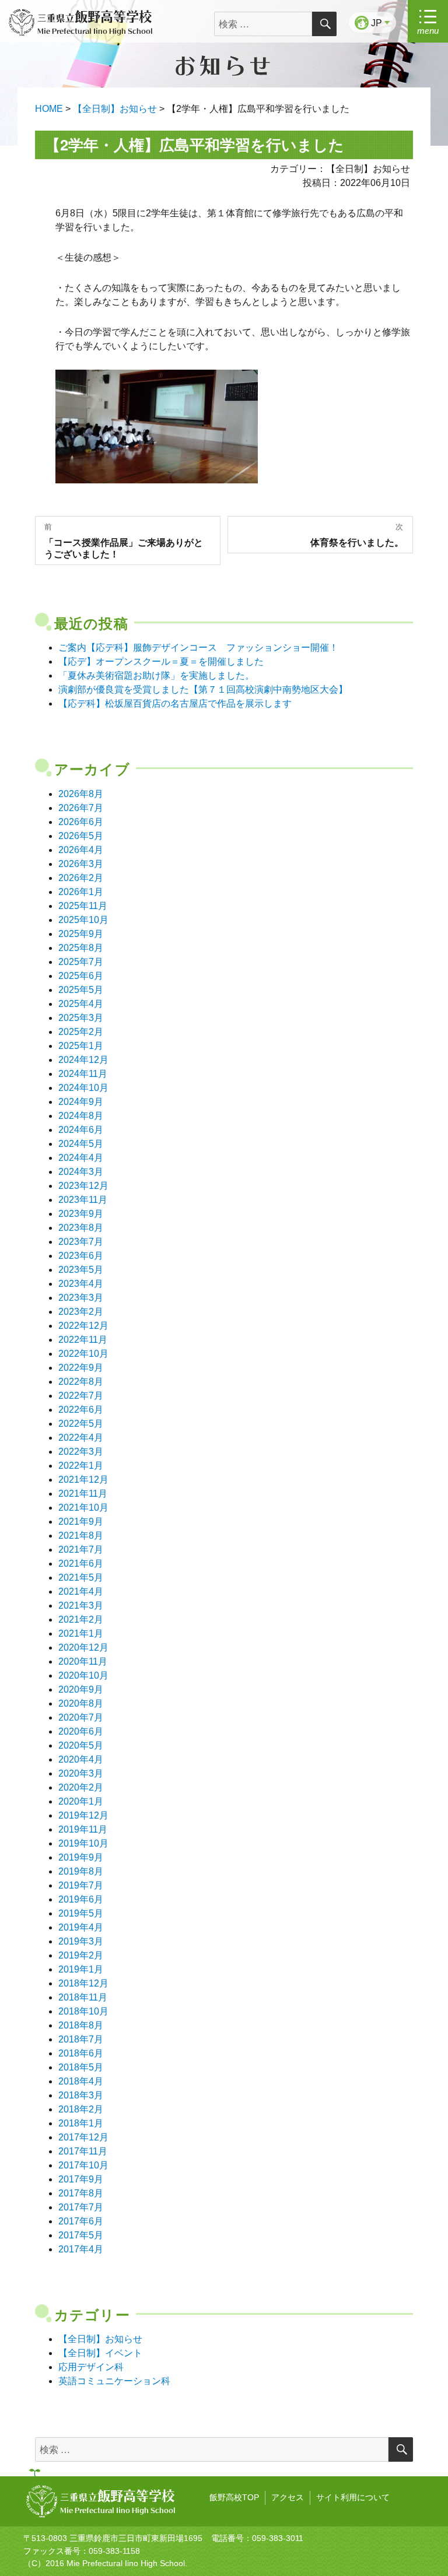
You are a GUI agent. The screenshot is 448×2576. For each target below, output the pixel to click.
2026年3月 (81, 864)
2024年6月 (81, 1130)
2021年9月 (81, 1522)
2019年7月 (81, 1885)
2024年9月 (81, 1102)
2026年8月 (81, 794)
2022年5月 (81, 1424)
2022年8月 (81, 1382)
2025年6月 (81, 976)
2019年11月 (83, 1829)
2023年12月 (83, 1186)
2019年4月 (81, 1927)
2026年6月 (81, 822)
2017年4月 (81, 2249)
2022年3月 (81, 1452)
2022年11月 (83, 1340)
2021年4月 (81, 1591)
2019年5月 (81, 1913)
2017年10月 (83, 2165)
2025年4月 (81, 1004)
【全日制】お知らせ (100, 2339)
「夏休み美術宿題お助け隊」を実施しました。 (156, 675)
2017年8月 (81, 2193)
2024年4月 (81, 1158)
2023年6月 (81, 1256)
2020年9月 (81, 1689)
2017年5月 (81, 2235)
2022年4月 (81, 1438)
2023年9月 (81, 1214)
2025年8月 (81, 948)
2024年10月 (83, 1088)
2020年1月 (81, 1801)
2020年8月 (81, 1703)
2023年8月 (81, 1228)
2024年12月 (83, 1060)
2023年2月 (81, 1312)
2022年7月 (81, 1396)
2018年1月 (81, 2123)
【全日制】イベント (100, 2353)
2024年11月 (83, 1074)
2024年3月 (81, 1172)
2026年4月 (81, 850)
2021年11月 (83, 1494)
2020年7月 (81, 1717)
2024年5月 (81, 1144)
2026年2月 (81, 878)
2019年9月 (81, 1857)
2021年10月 (83, 1508)
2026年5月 (81, 836)
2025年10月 (83, 920)
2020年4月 (81, 1759)
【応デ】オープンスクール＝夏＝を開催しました (161, 661)
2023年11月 (83, 1200)
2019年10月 (83, 1843)
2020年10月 (83, 1675)
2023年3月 (81, 1298)
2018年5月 (81, 2067)
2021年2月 (81, 1619)
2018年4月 (81, 2081)
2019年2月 (81, 1955)
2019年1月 (81, 1969)
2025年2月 (81, 1032)
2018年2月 (81, 2109)
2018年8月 (81, 2025)
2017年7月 (81, 2207)
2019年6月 (81, 1899)
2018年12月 (83, 1983)
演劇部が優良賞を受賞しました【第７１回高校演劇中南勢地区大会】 (203, 689)
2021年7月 (81, 1550)
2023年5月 (81, 1270)
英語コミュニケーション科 (114, 2381)
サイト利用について (353, 2497)
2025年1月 (81, 1046)
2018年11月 (83, 1997)
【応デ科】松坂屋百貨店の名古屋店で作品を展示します (175, 703)
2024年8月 (81, 1116)
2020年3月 (81, 1773)
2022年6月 (81, 1410)
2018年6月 (81, 2053)
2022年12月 (83, 1326)
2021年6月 (81, 1564)
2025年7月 (81, 962)
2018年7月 (81, 2039)
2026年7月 (81, 808)
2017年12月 (83, 2137)
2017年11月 (83, 2151)
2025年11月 (83, 906)
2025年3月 (81, 1018)
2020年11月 (83, 1661)
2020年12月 (83, 1647)
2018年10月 (83, 2011)
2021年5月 (81, 1577)
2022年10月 (83, 1354)
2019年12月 (83, 1815)
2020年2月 (81, 1787)
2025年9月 (81, 934)
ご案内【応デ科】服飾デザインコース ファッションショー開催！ (198, 647)
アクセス (288, 2497)
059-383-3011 (278, 2538)
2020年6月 (81, 1731)
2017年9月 (81, 2179)
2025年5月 (81, 990)
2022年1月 (81, 1466)
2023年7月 (81, 1242)
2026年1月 (81, 892)
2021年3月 (81, 1605)
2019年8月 (81, 1871)
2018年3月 (81, 2095)
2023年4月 (81, 1284)
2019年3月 (81, 1941)
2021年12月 (83, 1480)
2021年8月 (81, 1536)
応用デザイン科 (91, 2367)
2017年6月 (81, 2221)
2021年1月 (81, 1633)
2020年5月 (81, 1745)
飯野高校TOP (234, 2497)
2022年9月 (81, 1368)
